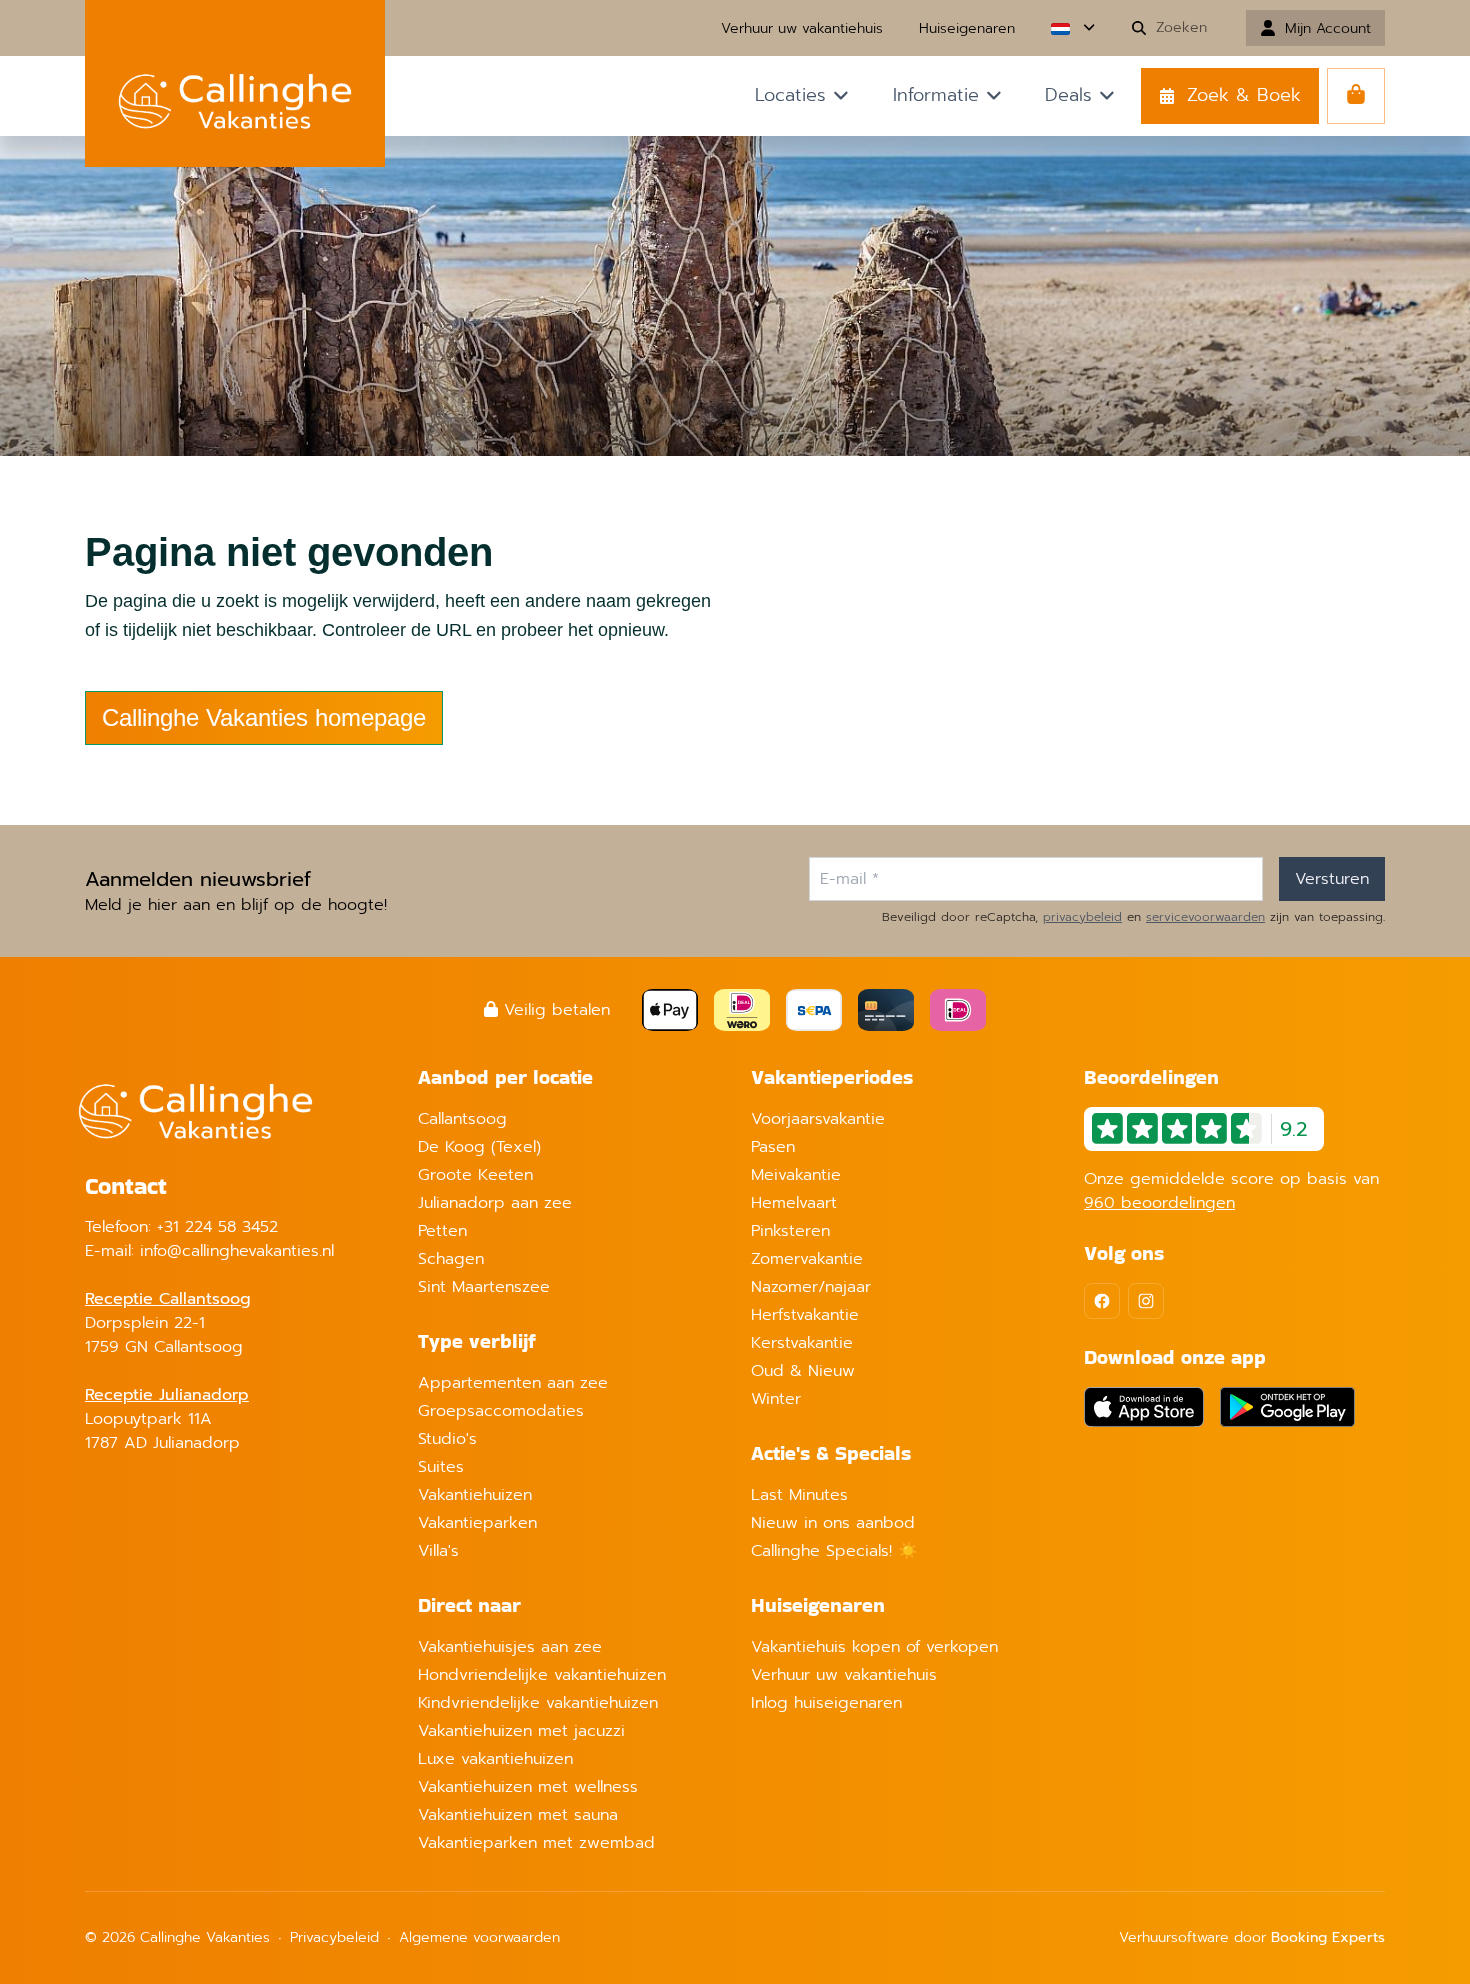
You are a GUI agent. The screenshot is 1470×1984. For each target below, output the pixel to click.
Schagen (451, 1259)
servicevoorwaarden (1205, 917)
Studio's (447, 1439)
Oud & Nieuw (803, 1371)
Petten (442, 1231)
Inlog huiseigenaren (826, 1703)
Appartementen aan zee (513, 1383)
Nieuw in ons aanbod (833, 1523)
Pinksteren (790, 1231)
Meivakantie (796, 1175)
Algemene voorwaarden (479, 1937)
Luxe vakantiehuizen (495, 1759)
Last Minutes (799, 1495)
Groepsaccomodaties (501, 1411)
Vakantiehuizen (475, 1495)
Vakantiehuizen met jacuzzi (521, 1731)
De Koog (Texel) (479, 1147)
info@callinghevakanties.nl (237, 1251)
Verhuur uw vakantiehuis (844, 1675)
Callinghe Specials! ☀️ (834, 1551)
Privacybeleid (334, 1937)
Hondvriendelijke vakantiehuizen (542, 1675)
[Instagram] (1146, 1301)
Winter (776, 1399)
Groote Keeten (475, 1175)
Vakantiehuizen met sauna (518, 1815)
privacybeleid (1082, 917)
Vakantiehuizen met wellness (528, 1787)
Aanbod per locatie (505, 1077)
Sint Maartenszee (484, 1287)
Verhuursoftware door (1252, 1937)
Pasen (773, 1147)
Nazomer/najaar (811, 1287)
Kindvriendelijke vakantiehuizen (538, 1703)
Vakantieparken (477, 1523)
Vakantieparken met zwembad (536, 1843)
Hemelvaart (794, 1203)
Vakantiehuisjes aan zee (510, 1647)
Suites (441, 1467)
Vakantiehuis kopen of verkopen (874, 1647)
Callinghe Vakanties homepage (264, 717)
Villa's (438, 1551)
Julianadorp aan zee (495, 1203)
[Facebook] (1102, 1301)
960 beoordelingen (1159, 1203)
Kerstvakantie (802, 1343)
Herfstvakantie (805, 1315)
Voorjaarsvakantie (818, 1119)
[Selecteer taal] (1073, 28)
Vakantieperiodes (832, 1077)
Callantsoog (462, 1119)
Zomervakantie (807, 1259)
